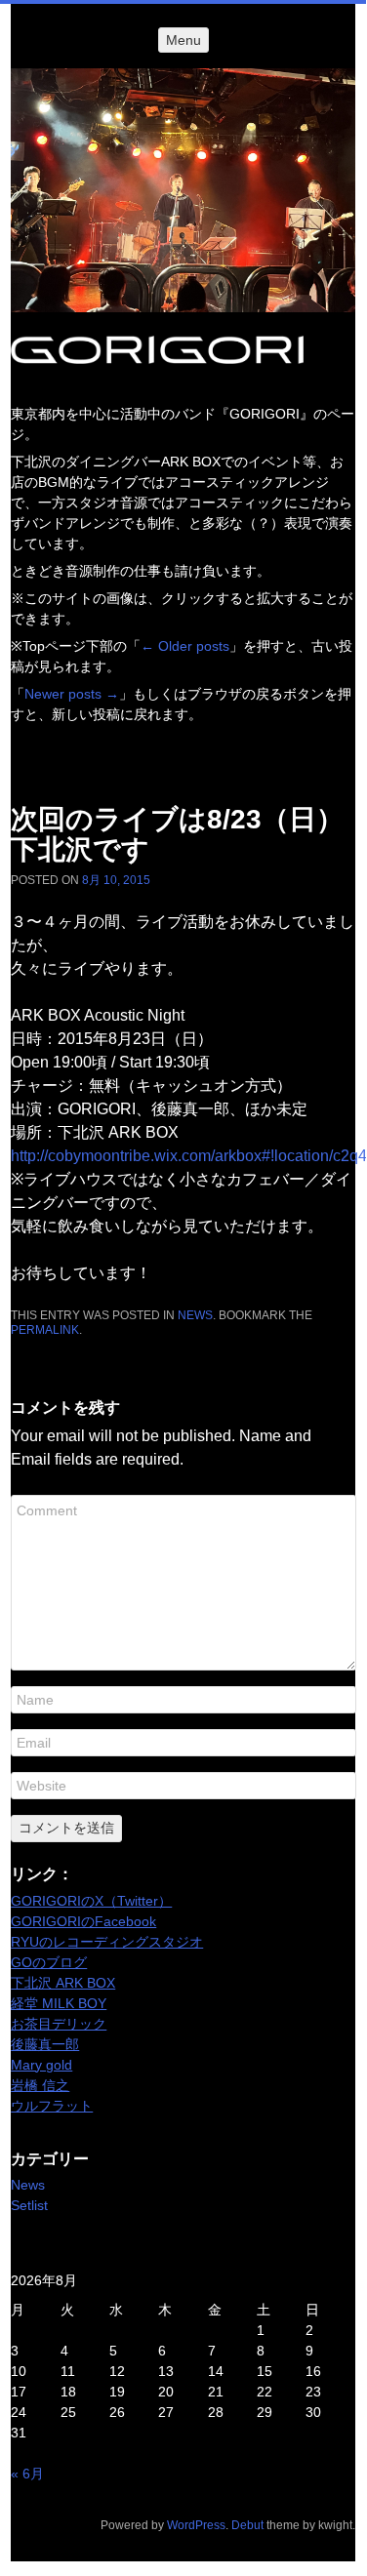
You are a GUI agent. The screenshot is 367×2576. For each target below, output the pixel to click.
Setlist (29, 2205)
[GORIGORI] (183, 190)
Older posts (185, 646)
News (195, 1315)
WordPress (196, 2525)
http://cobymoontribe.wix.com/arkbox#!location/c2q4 (189, 1156)
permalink (45, 1330)
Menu (183, 40)
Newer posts (72, 694)
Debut (247, 2525)
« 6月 (27, 2474)
